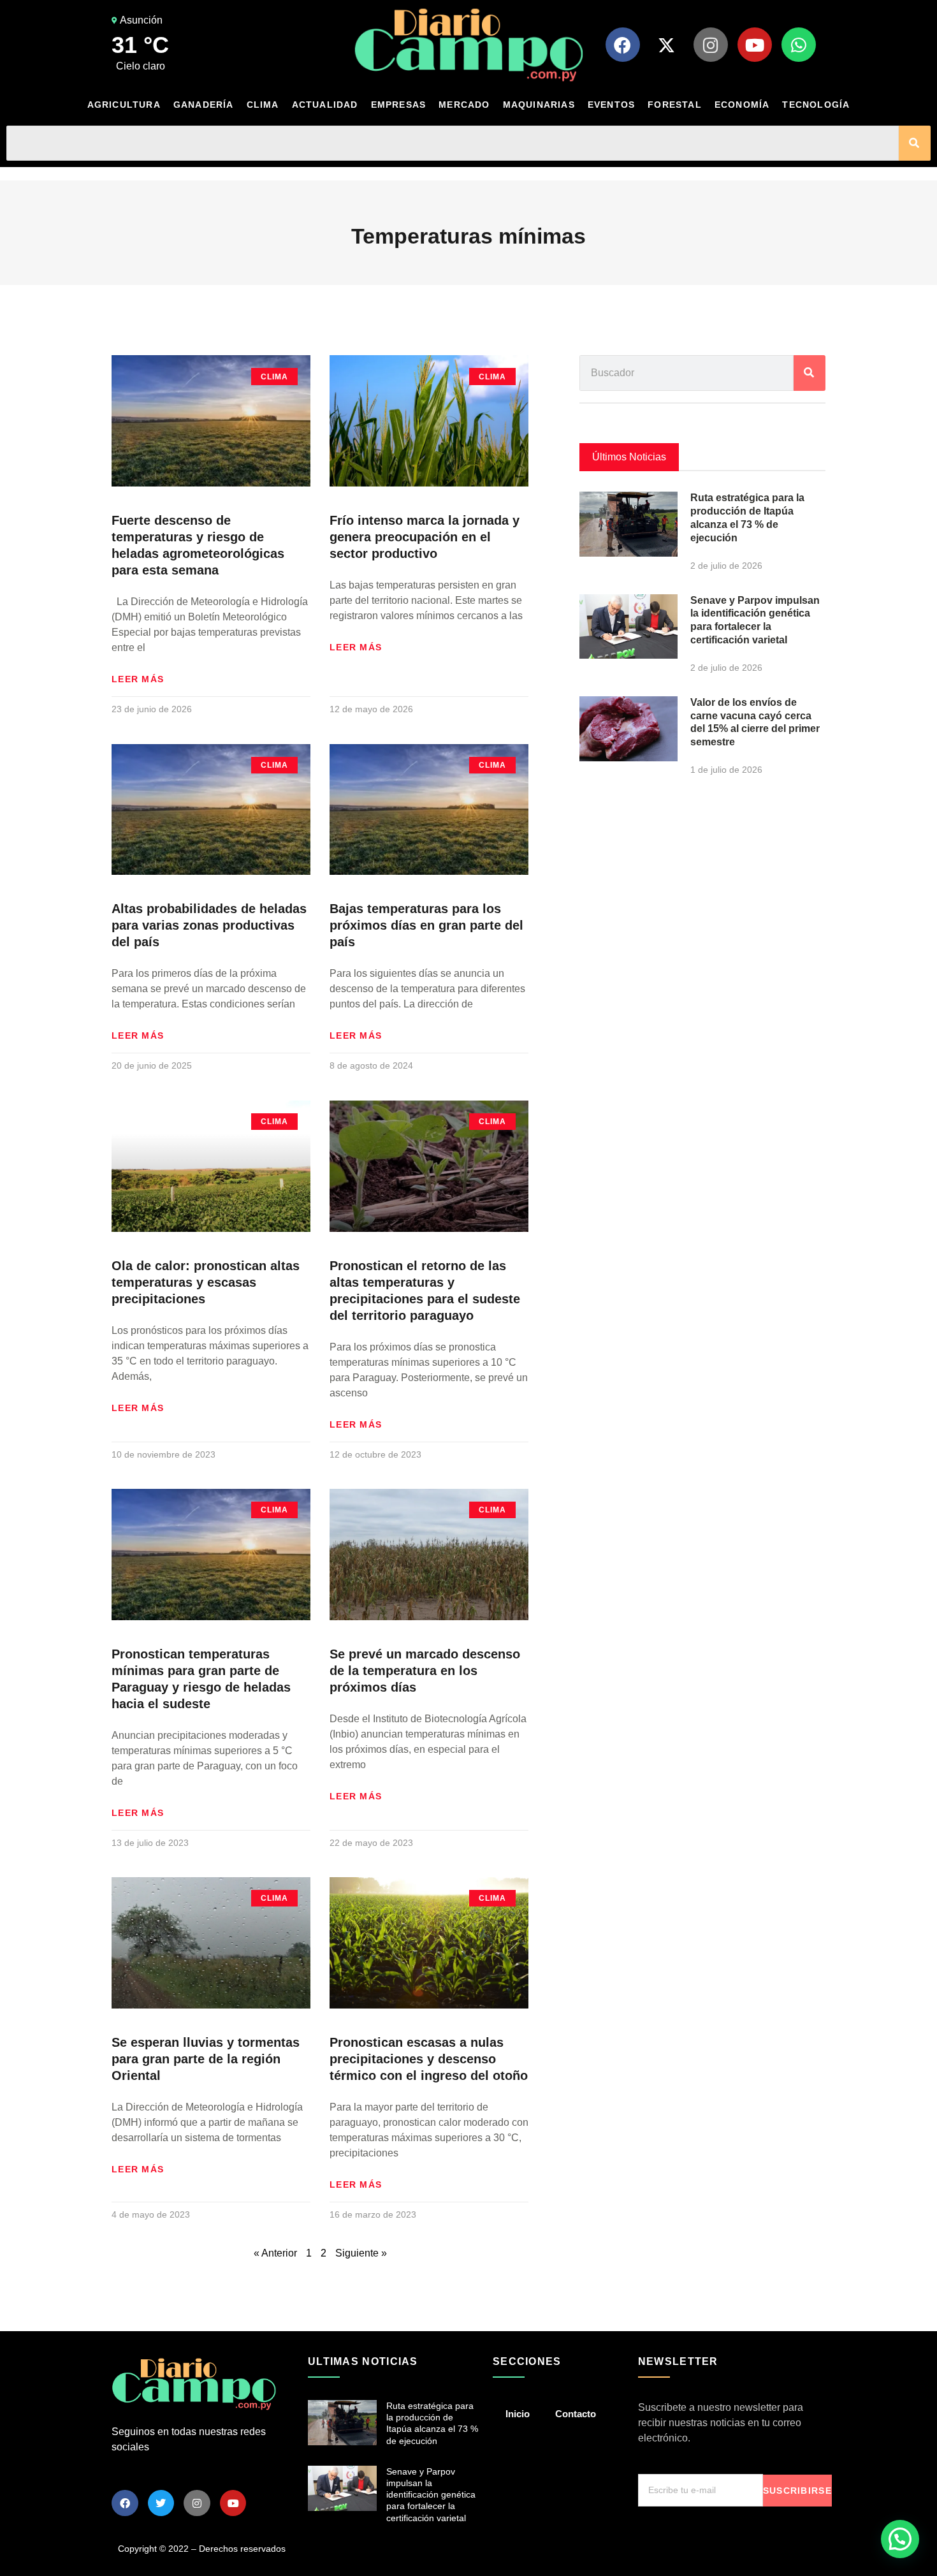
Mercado (464, 105)
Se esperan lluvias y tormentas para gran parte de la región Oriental (206, 2059)
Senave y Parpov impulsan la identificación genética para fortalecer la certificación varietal (431, 2495)
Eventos (611, 105)
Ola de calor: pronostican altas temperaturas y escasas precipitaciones (206, 1282)
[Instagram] (711, 45)
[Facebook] (623, 45)
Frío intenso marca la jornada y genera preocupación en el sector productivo (425, 537)
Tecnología (816, 105)
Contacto (576, 2414)
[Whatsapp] (799, 45)
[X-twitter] (667, 45)
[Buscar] (915, 143)
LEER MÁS (138, 679)
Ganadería (204, 105)
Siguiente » (361, 2253)
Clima (263, 105)
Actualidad (325, 105)
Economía (742, 105)
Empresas (399, 105)
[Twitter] (161, 2503)
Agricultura (124, 105)
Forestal (675, 105)
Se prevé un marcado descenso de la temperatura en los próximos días (425, 1671)
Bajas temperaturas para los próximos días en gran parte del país (426, 925)
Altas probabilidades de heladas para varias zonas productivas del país (209, 925)
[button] (900, 2539)
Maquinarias (539, 105)
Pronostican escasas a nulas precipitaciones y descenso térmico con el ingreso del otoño (429, 2059)
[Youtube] (755, 45)
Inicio (518, 2414)
